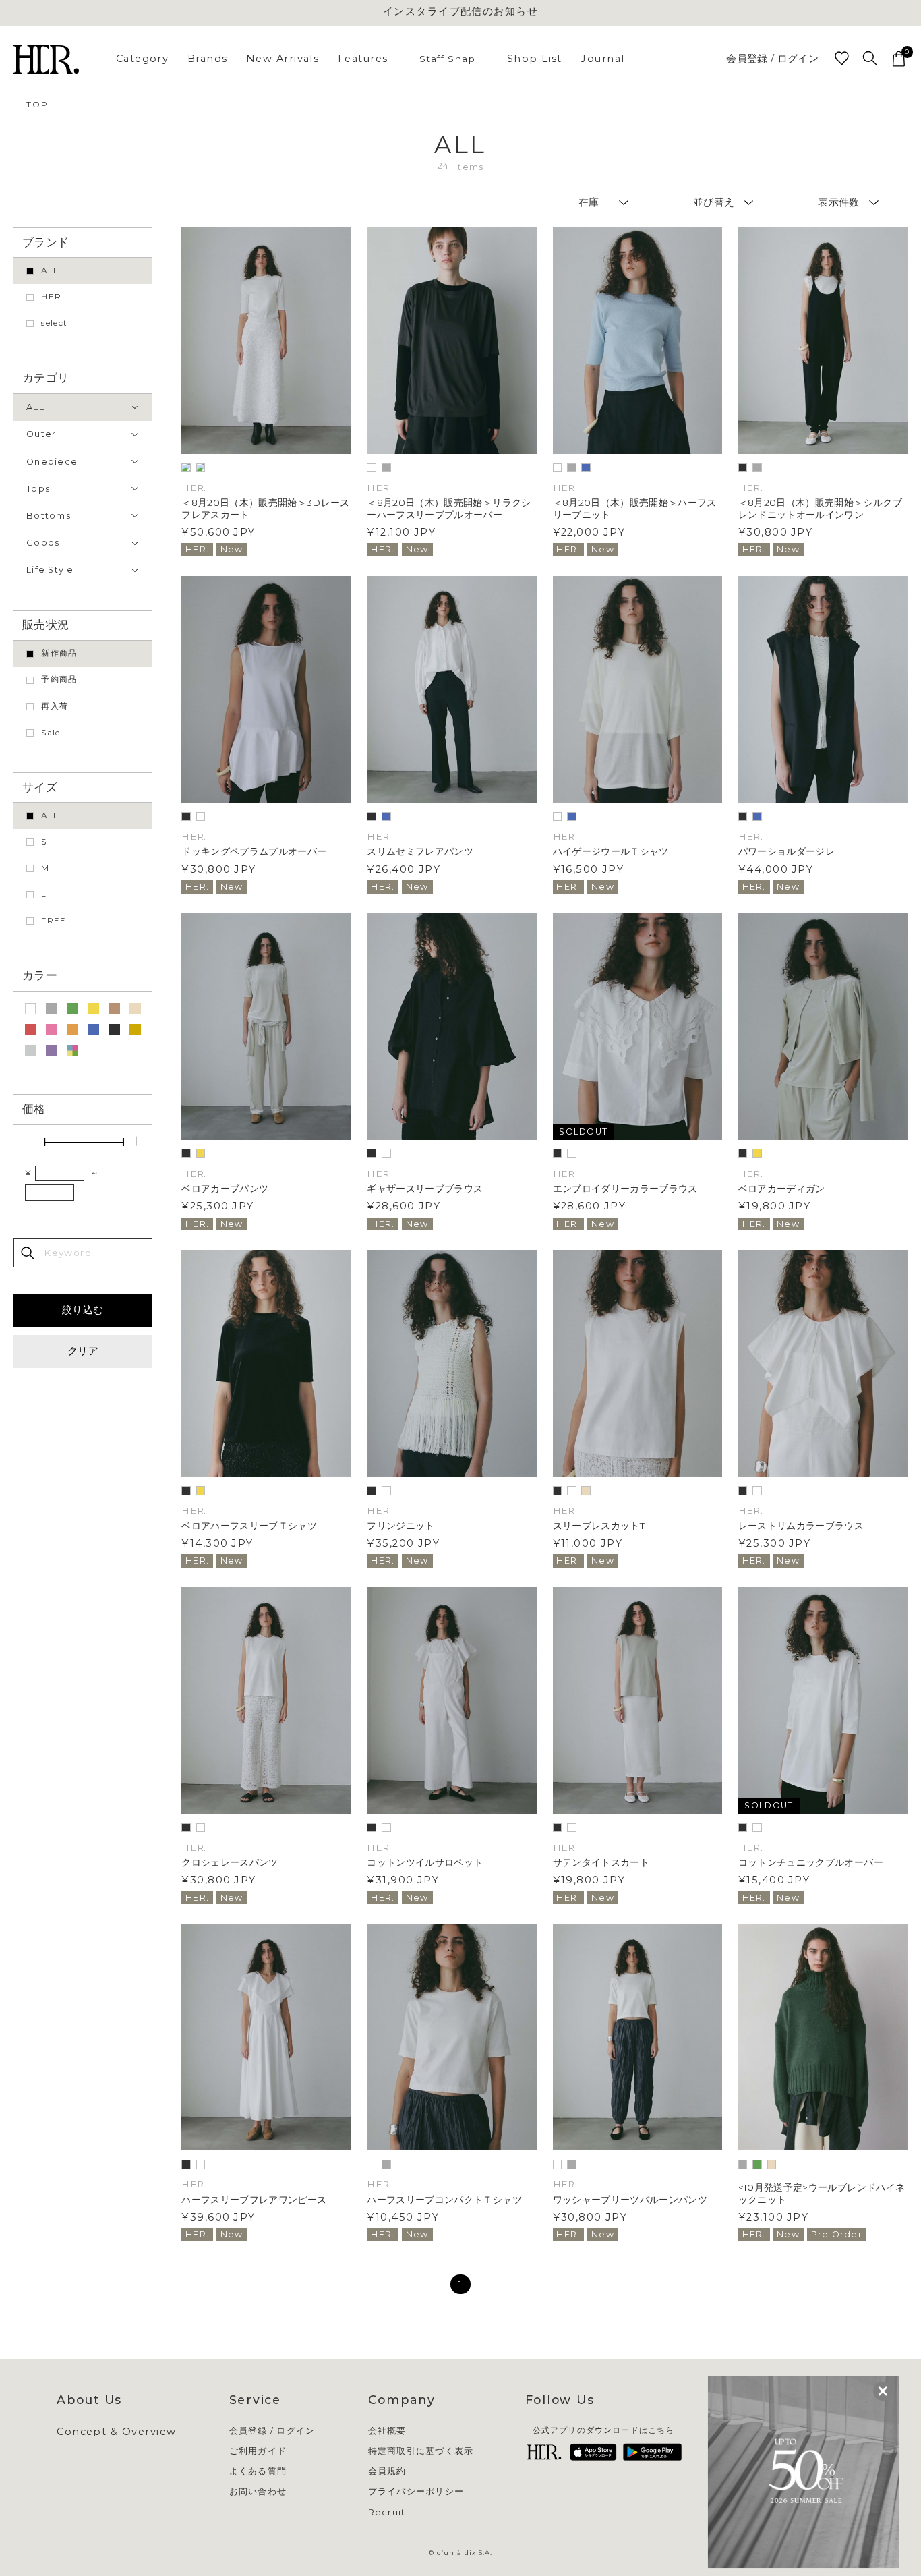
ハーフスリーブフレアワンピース (254, 2200)
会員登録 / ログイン (772, 59)
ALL (50, 270)
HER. (52, 297)
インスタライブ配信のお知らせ (461, 12)
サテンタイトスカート (601, 1862)
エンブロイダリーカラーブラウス (625, 1189)
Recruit (387, 2513)
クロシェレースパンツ (230, 1862)
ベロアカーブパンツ (225, 1189)
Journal (602, 59)
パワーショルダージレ (786, 851)
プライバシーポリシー (416, 2492)
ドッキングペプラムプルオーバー (254, 851)
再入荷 (55, 706)
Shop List (535, 59)
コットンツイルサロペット (425, 1862)
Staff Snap (447, 59)
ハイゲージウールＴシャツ (611, 851)
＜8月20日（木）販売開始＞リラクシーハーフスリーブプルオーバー (449, 508)
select (54, 323)
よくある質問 (258, 2472)
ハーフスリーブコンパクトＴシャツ (444, 2200)
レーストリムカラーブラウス (801, 1526)
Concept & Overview (116, 2432)
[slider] (44, 1142)
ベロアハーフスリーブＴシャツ (249, 1526)
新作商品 (59, 653)
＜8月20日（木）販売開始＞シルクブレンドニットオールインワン (820, 508)
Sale (51, 733)
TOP (37, 104)
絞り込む (83, 1310)
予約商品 (59, 679)
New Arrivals (283, 59)
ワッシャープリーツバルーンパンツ (630, 2200)
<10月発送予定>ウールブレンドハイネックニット (822, 2193)
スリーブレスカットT (599, 1526)
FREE (54, 921)
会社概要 (387, 2431)
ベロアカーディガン (782, 1189)
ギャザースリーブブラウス (425, 1189)
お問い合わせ (258, 2492)
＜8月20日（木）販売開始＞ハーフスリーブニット (635, 508)
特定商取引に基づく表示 (421, 2452)
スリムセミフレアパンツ (420, 851)
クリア (83, 1351)
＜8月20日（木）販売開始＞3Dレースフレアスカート (266, 508)
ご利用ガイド (258, 2452)
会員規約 (387, 2472)
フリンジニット (400, 1526)
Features (363, 59)
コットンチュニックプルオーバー (811, 1862)
